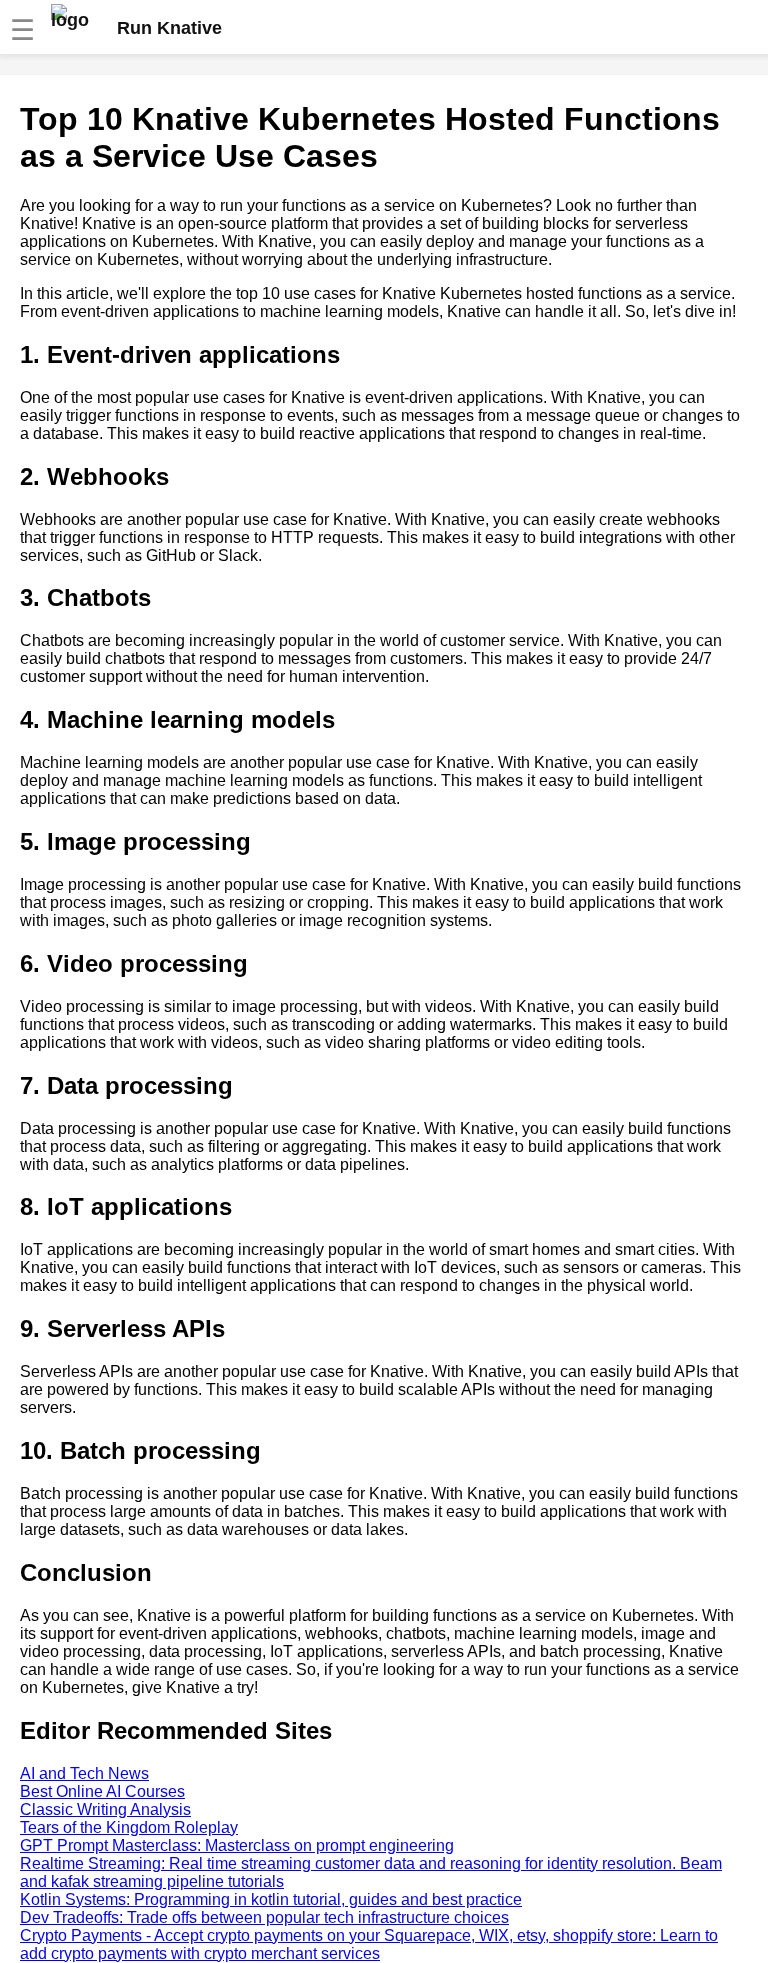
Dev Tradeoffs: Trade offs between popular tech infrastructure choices (264, 1917)
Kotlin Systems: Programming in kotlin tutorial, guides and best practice (271, 1899)
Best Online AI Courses (102, 1791)
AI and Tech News (84, 1773)
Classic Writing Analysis (105, 1809)
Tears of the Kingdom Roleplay (129, 1827)
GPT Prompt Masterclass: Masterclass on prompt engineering (237, 1845)
